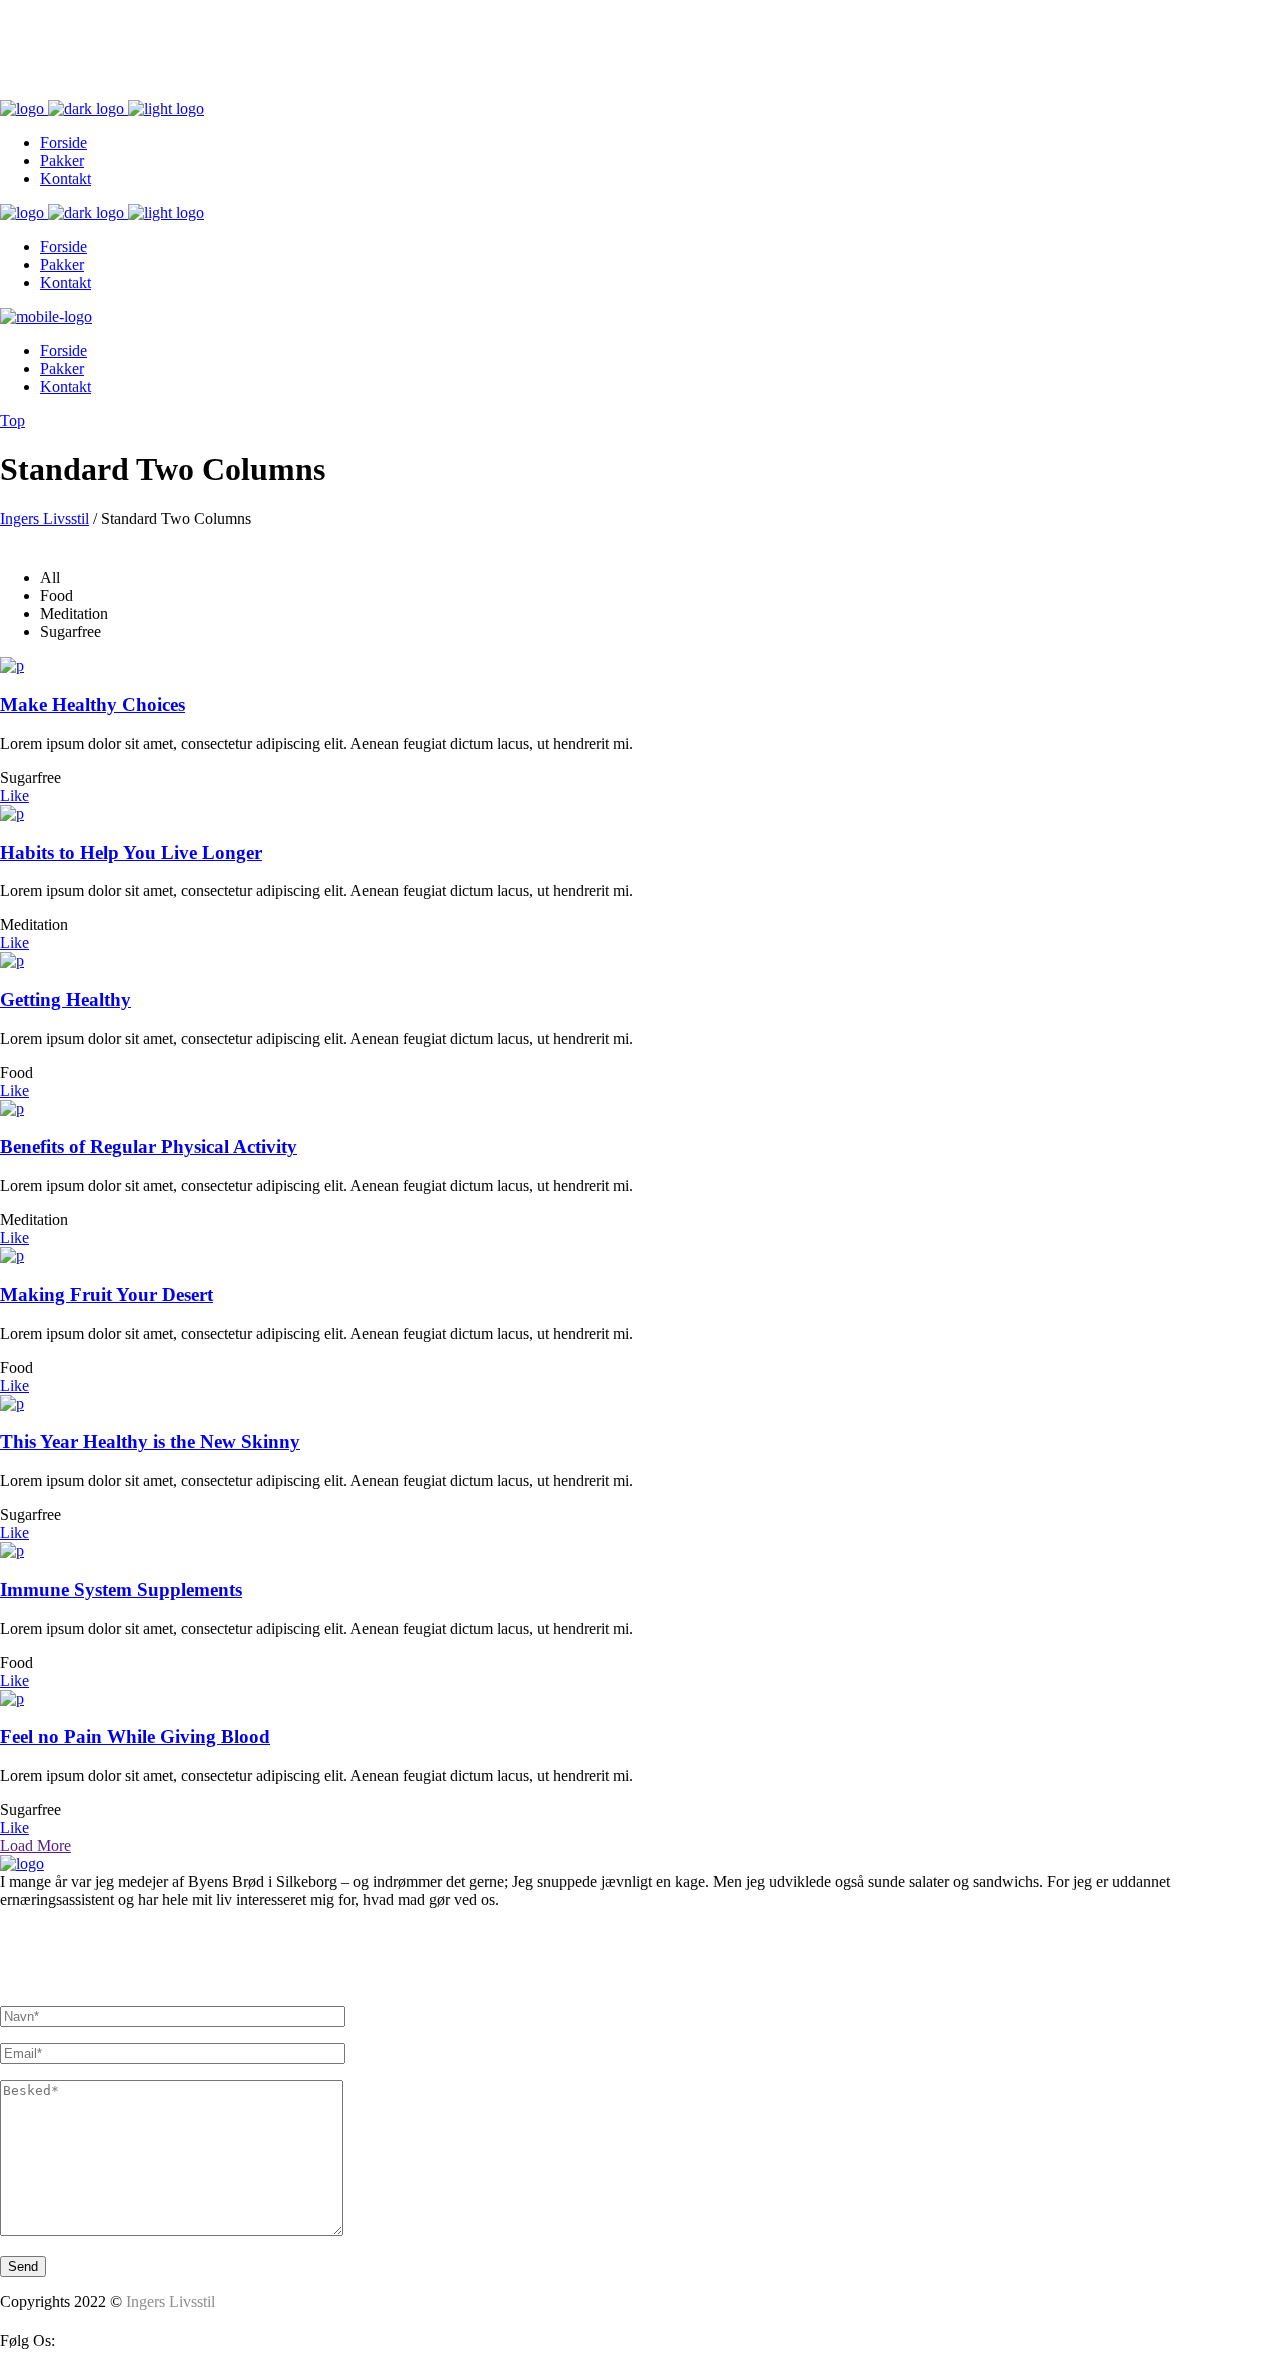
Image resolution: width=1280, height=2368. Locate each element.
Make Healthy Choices (92, 704)
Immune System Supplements (121, 1589)
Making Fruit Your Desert (106, 1294)
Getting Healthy (65, 999)
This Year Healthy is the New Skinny (150, 1441)
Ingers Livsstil (44, 518)
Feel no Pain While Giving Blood (135, 1736)
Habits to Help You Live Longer (131, 852)
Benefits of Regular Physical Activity (148, 1146)
